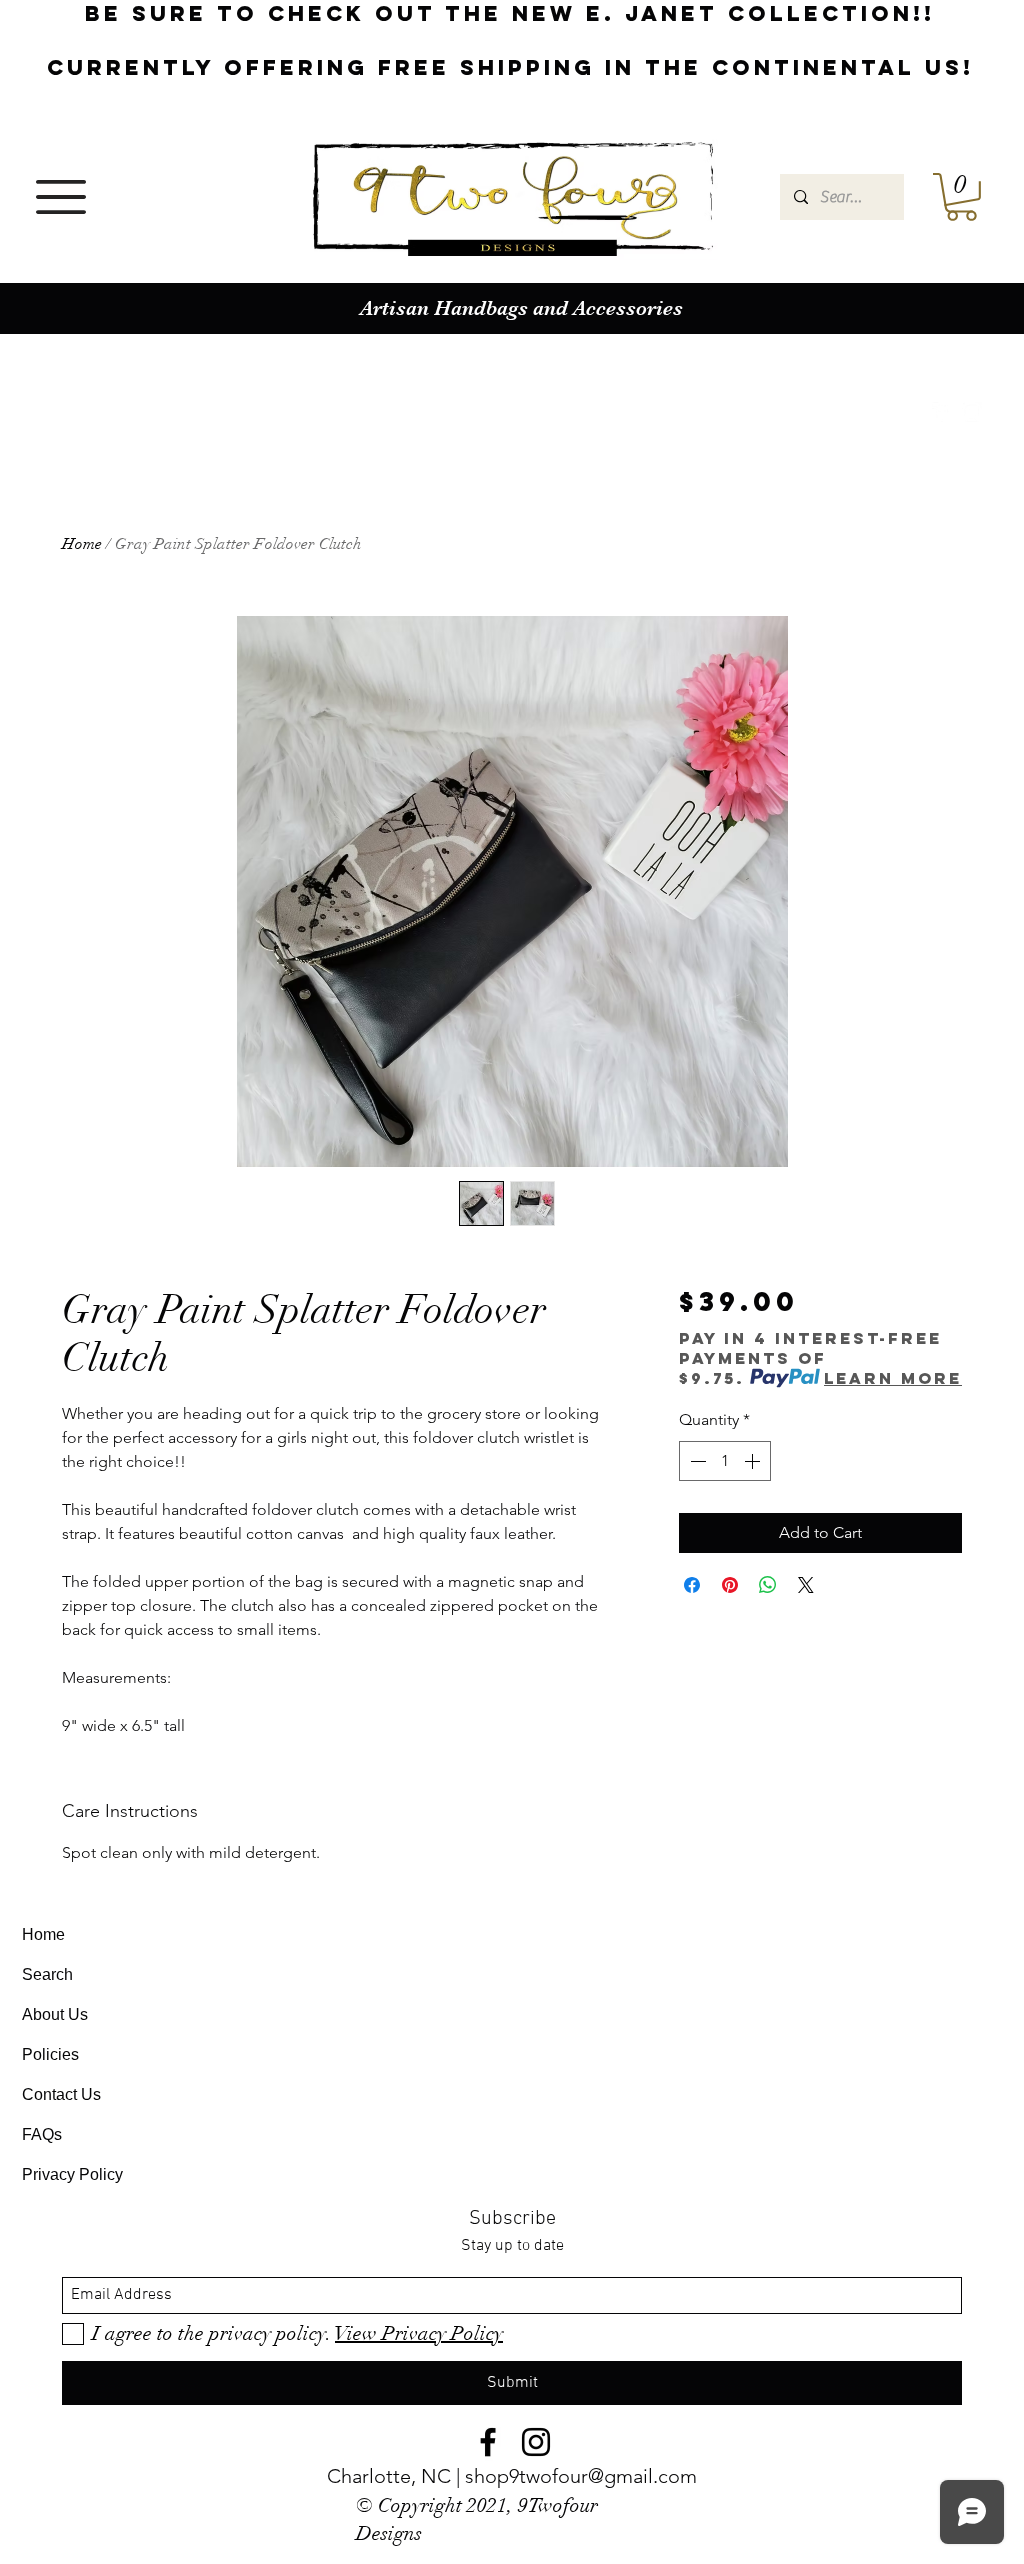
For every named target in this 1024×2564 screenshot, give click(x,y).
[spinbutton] (725, 1461)
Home (82, 544)
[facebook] (942, 412)
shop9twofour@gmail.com (581, 2476)
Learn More (893, 1378)
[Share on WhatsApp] (768, 1585)
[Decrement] (696, 1461)
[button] (61, 197)
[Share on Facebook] (692, 1585)
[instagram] (972, 412)
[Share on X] (806, 1585)
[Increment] (754, 1461)
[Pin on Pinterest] (730, 1585)
